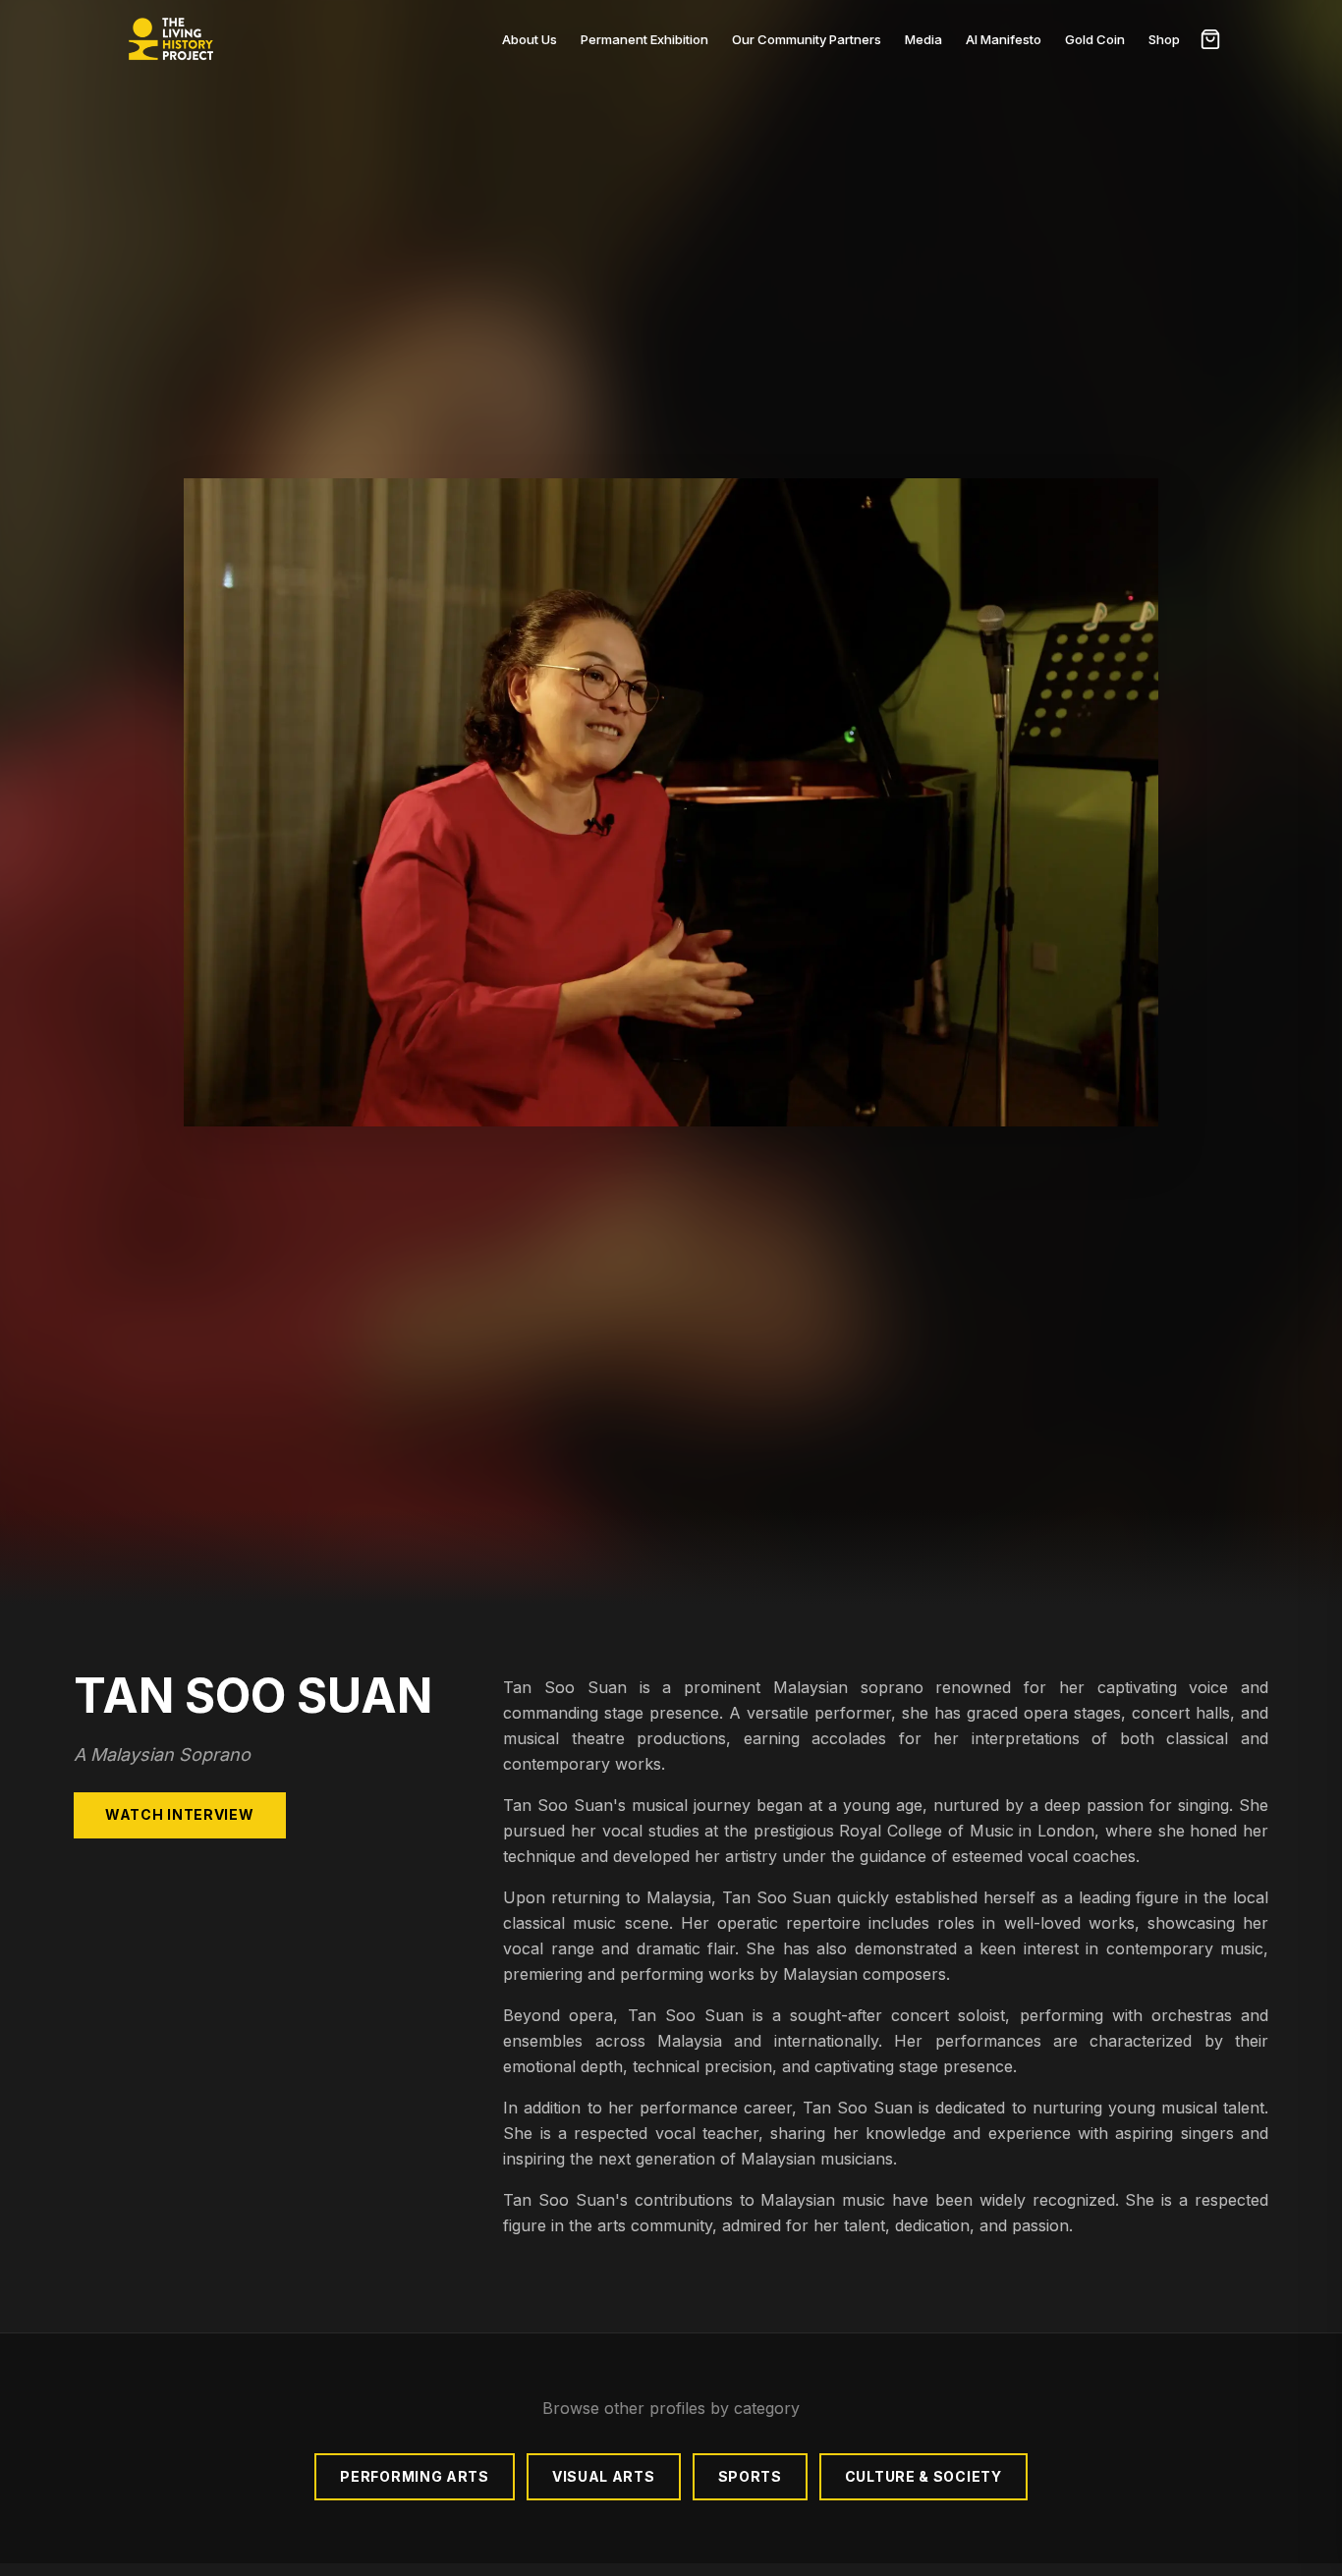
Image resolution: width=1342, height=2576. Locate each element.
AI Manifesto (1004, 39)
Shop (1164, 39)
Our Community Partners (807, 39)
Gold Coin (1095, 39)
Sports (750, 2476)
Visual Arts (604, 2476)
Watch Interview (180, 1814)
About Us (530, 39)
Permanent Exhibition (644, 39)
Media (923, 39)
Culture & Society (923, 2476)
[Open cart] (1210, 39)
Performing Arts (415, 2476)
